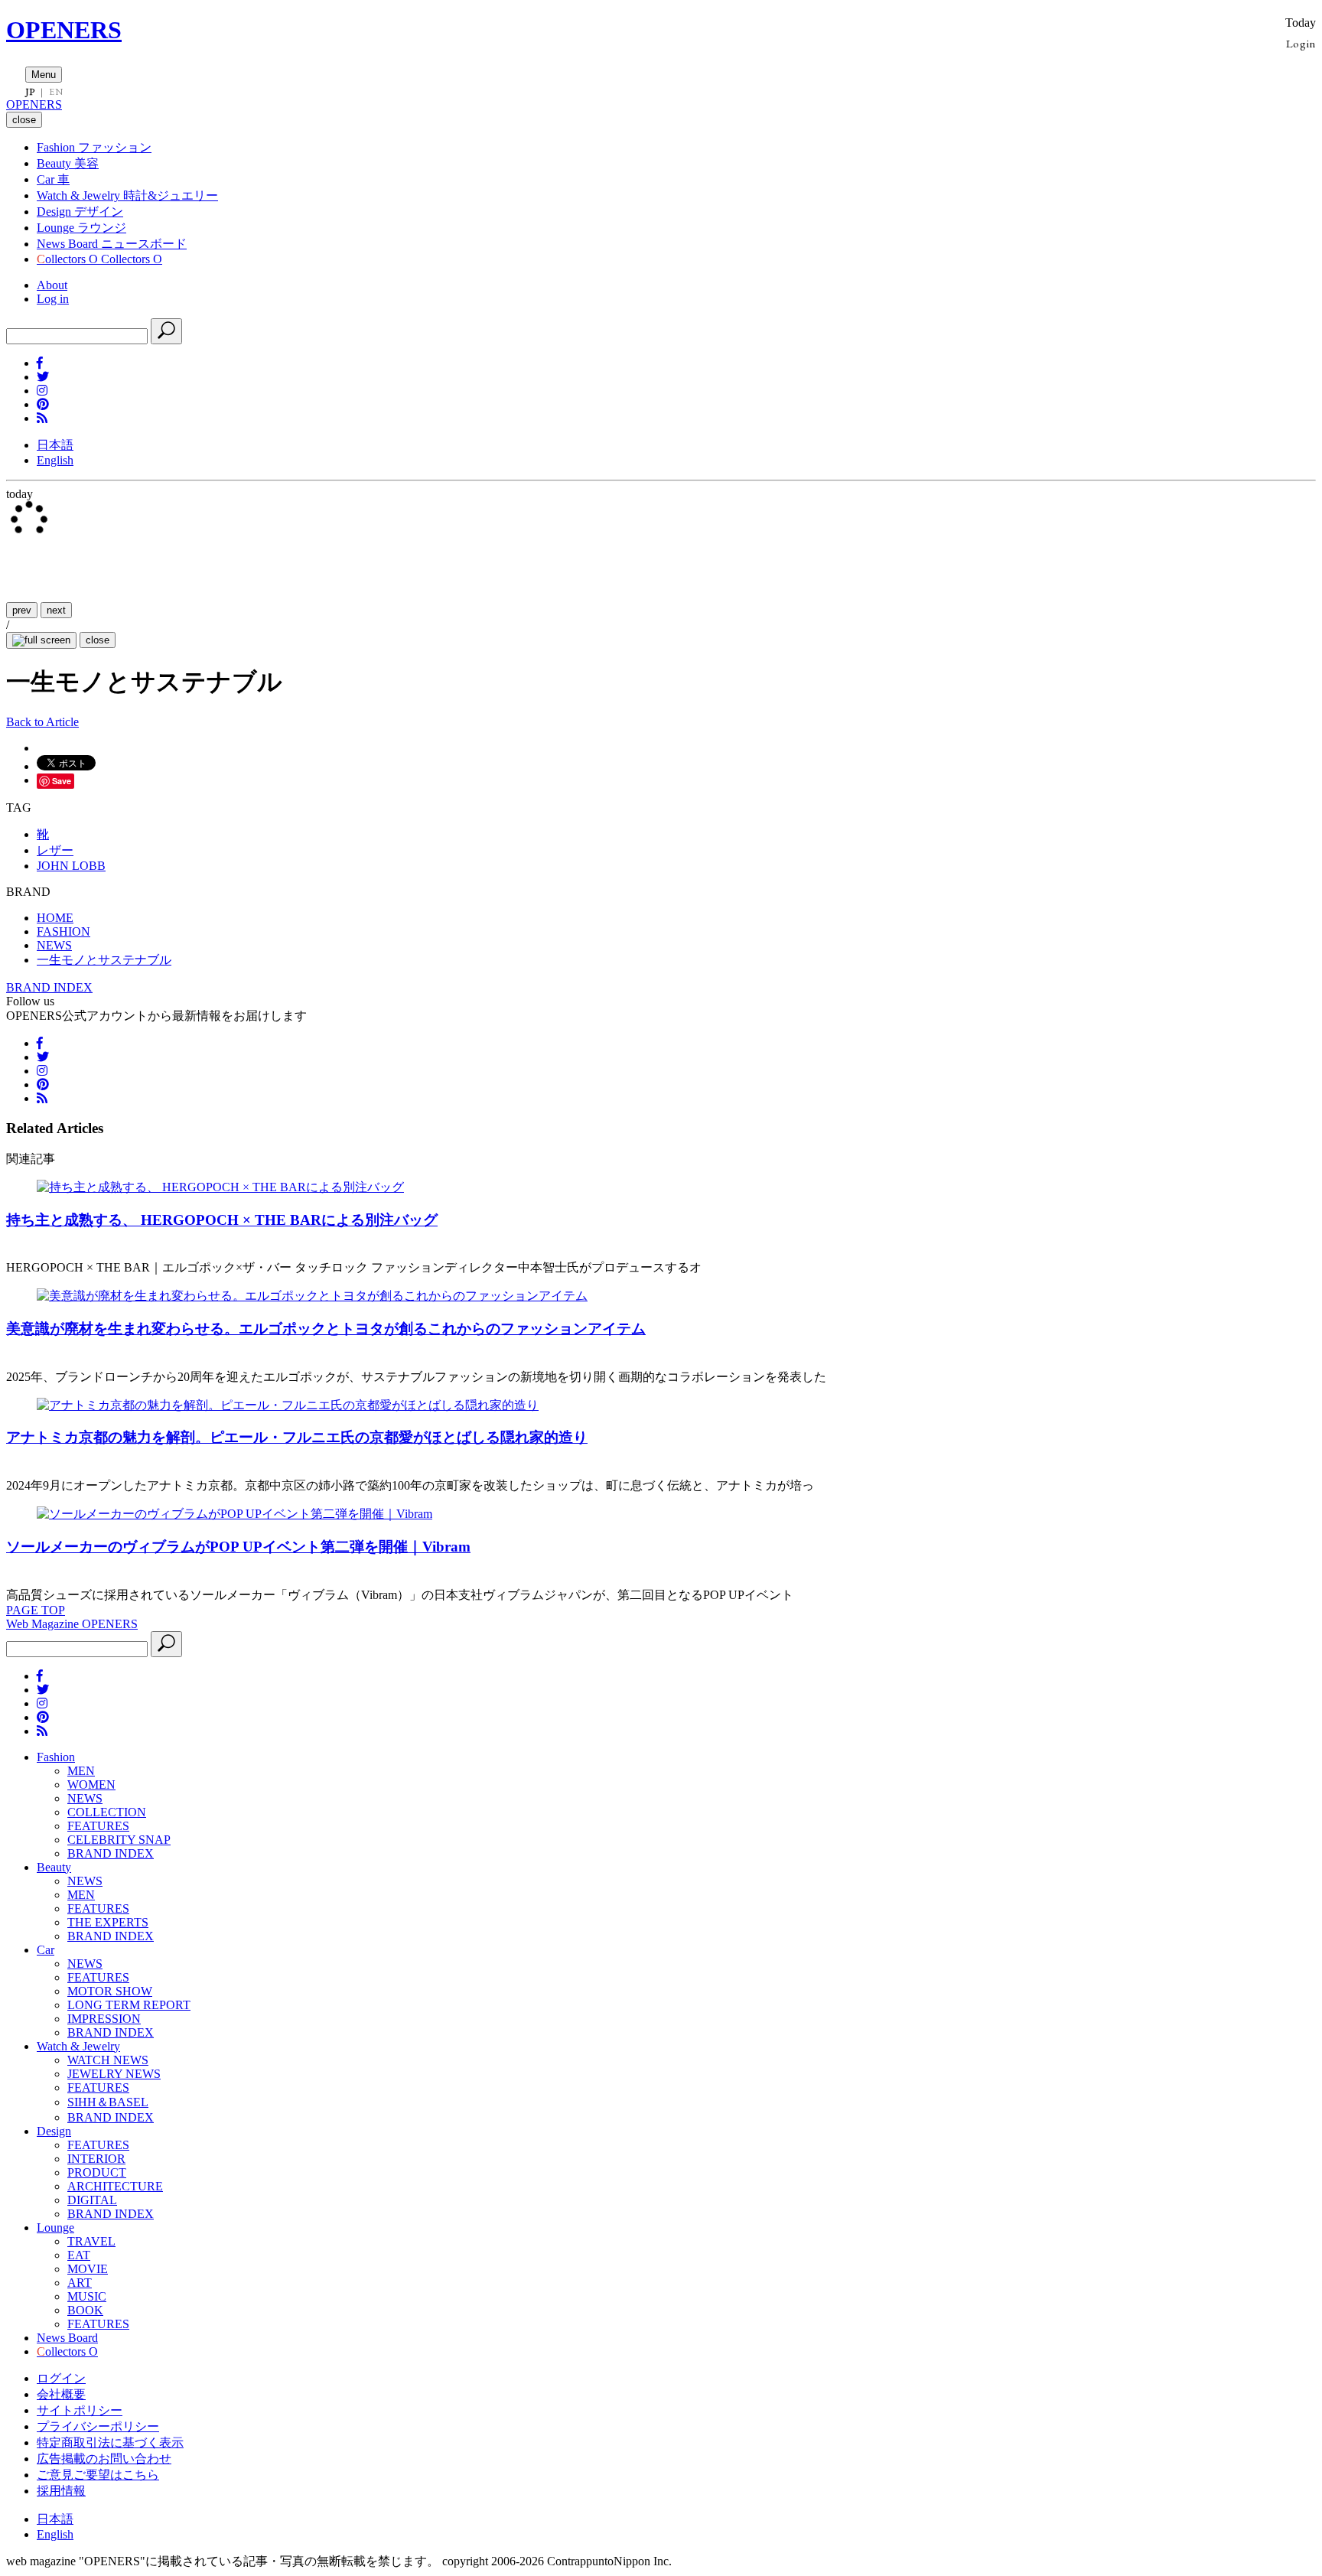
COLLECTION (107, 1812)
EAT (79, 2255)
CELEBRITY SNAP (119, 1840)
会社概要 (61, 2394)
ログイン (61, 2378)
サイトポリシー (80, 2410)
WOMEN (91, 1785)
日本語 (55, 445)
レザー (55, 850)
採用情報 (61, 2491)
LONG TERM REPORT (129, 2005)
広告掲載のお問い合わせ (104, 2459)
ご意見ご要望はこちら (98, 2475)
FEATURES (98, 1826)
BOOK (85, 2310)
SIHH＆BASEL (108, 2102)
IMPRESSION (104, 2019)
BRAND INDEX (49, 987)
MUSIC (87, 2296)
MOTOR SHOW (110, 1991)
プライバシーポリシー (98, 2426)
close (98, 640)
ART (80, 2283)
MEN (81, 1771)
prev (22, 610)
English (55, 460)
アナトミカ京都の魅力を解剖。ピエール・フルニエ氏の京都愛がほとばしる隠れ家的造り (297, 1437)
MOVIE (88, 2269)
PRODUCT (97, 2172)
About (52, 285)
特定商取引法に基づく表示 (110, 2442)
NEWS (85, 1798)
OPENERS (64, 30)
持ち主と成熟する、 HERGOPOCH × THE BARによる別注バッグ (222, 1220)
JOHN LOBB (71, 866)
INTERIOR (96, 2159)
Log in (53, 299)
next (56, 610)
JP (30, 92)
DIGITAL (92, 2200)
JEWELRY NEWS (114, 2074)
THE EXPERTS (108, 1922)
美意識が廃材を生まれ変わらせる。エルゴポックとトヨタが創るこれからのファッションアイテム (326, 1329)
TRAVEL (91, 2241)
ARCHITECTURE (115, 2186)
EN (56, 92)
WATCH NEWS (108, 2060)
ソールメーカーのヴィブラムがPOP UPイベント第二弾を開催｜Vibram (238, 1547)
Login (1301, 43)
